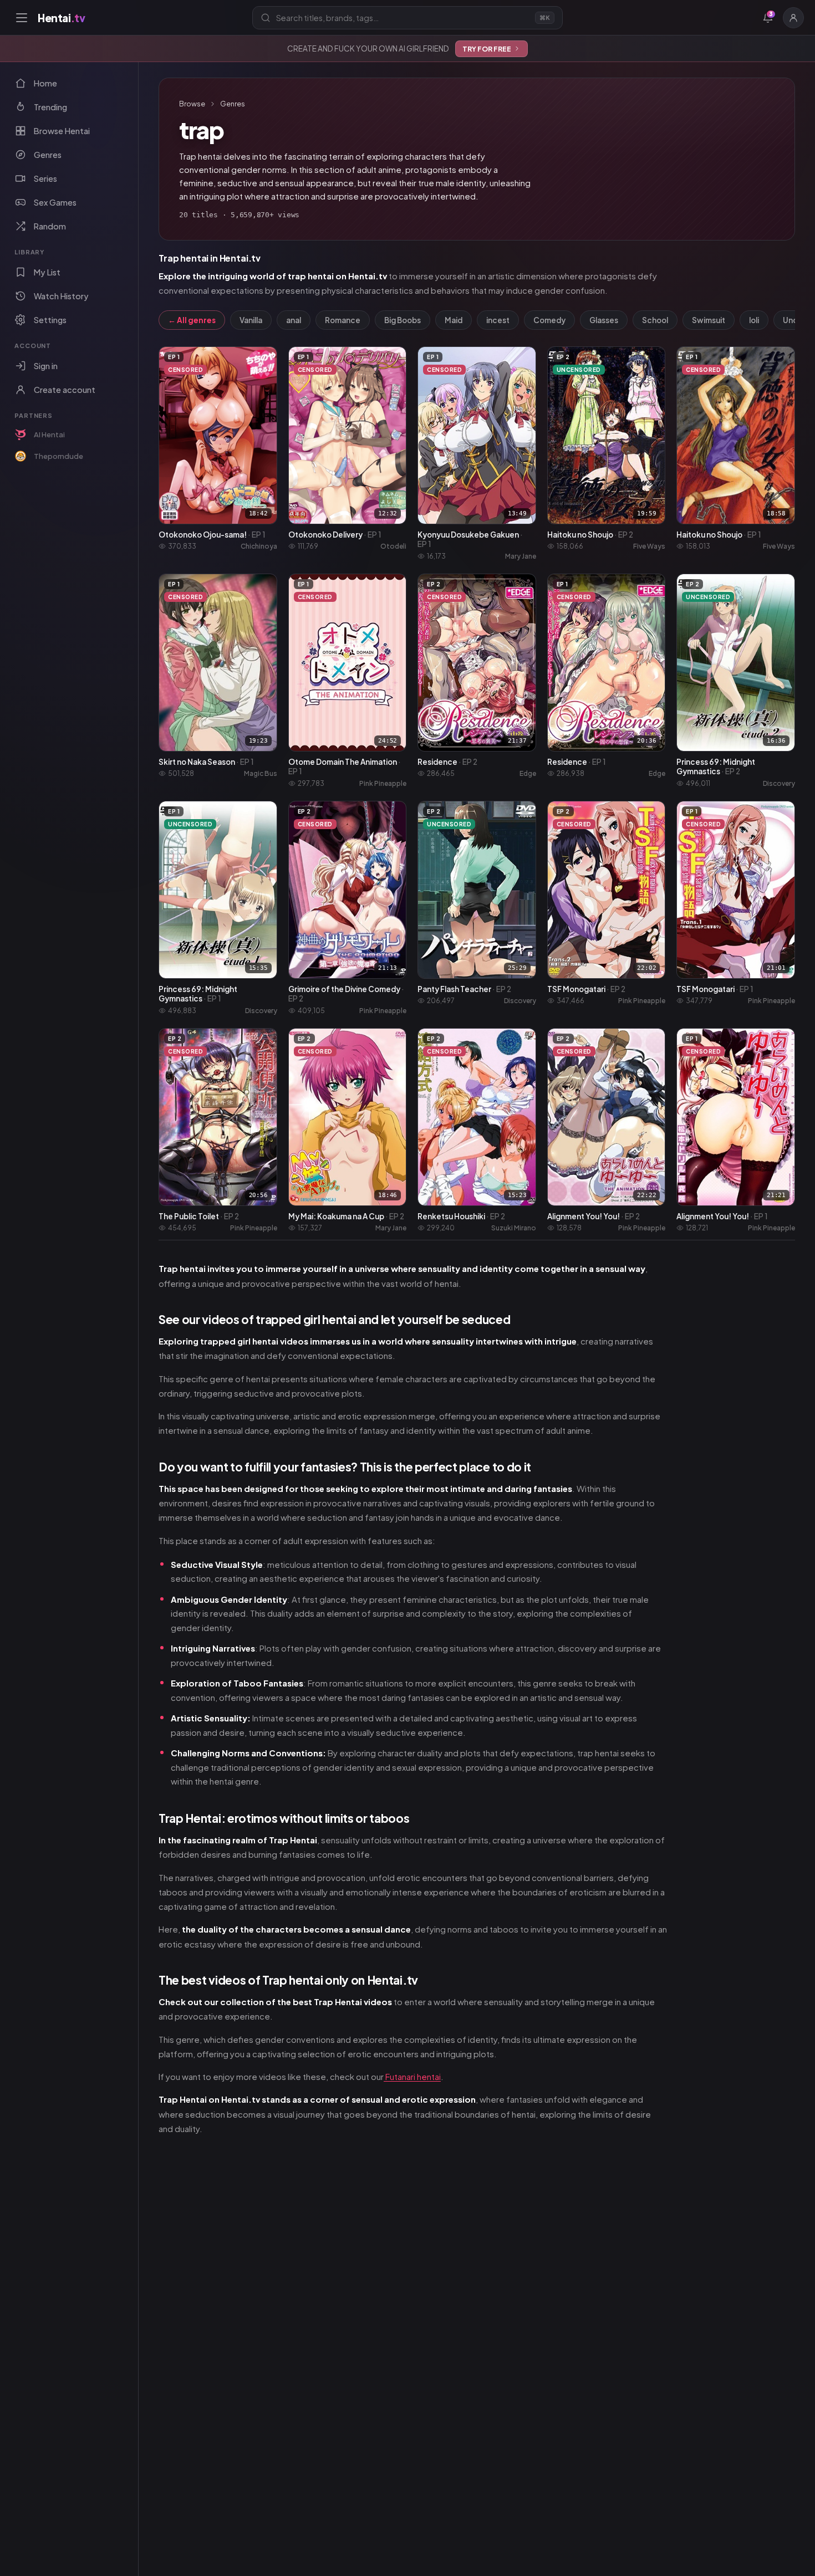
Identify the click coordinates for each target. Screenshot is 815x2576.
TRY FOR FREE (487, 49)
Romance (343, 320)
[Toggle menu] (22, 18)
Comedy (549, 320)
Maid (454, 320)
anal (294, 320)
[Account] (793, 18)
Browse (192, 104)
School (655, 320)
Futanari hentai (412, 2076)
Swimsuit (709, 320)
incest (498, 320)
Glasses (604, 320)
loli (754, 320)
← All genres (192, 320)
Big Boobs (403, 320)
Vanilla (251, 320)
